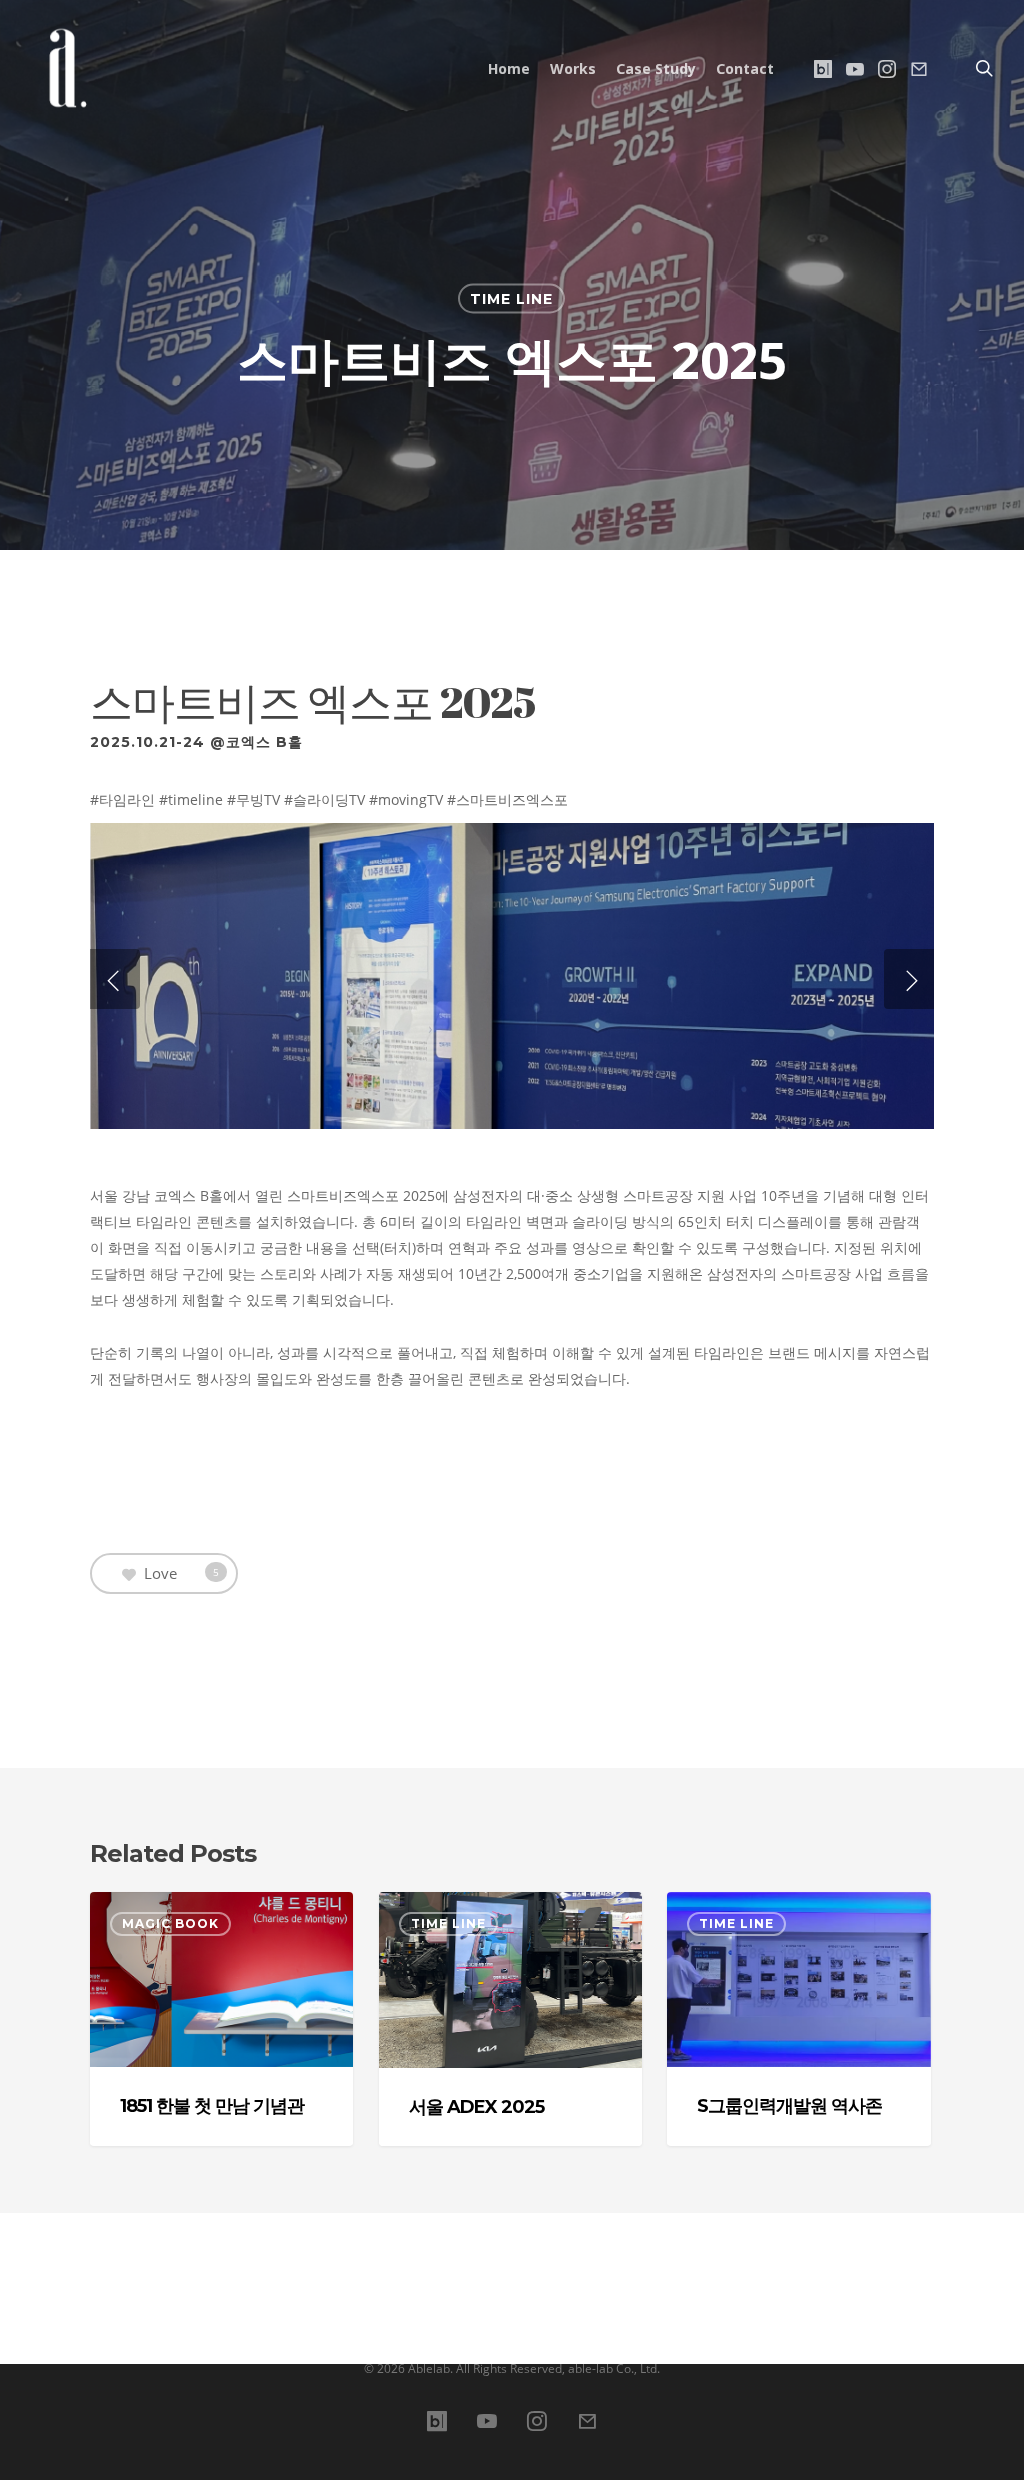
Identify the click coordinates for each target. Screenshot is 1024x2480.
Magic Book (170, 1923)
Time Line (511, 299)
